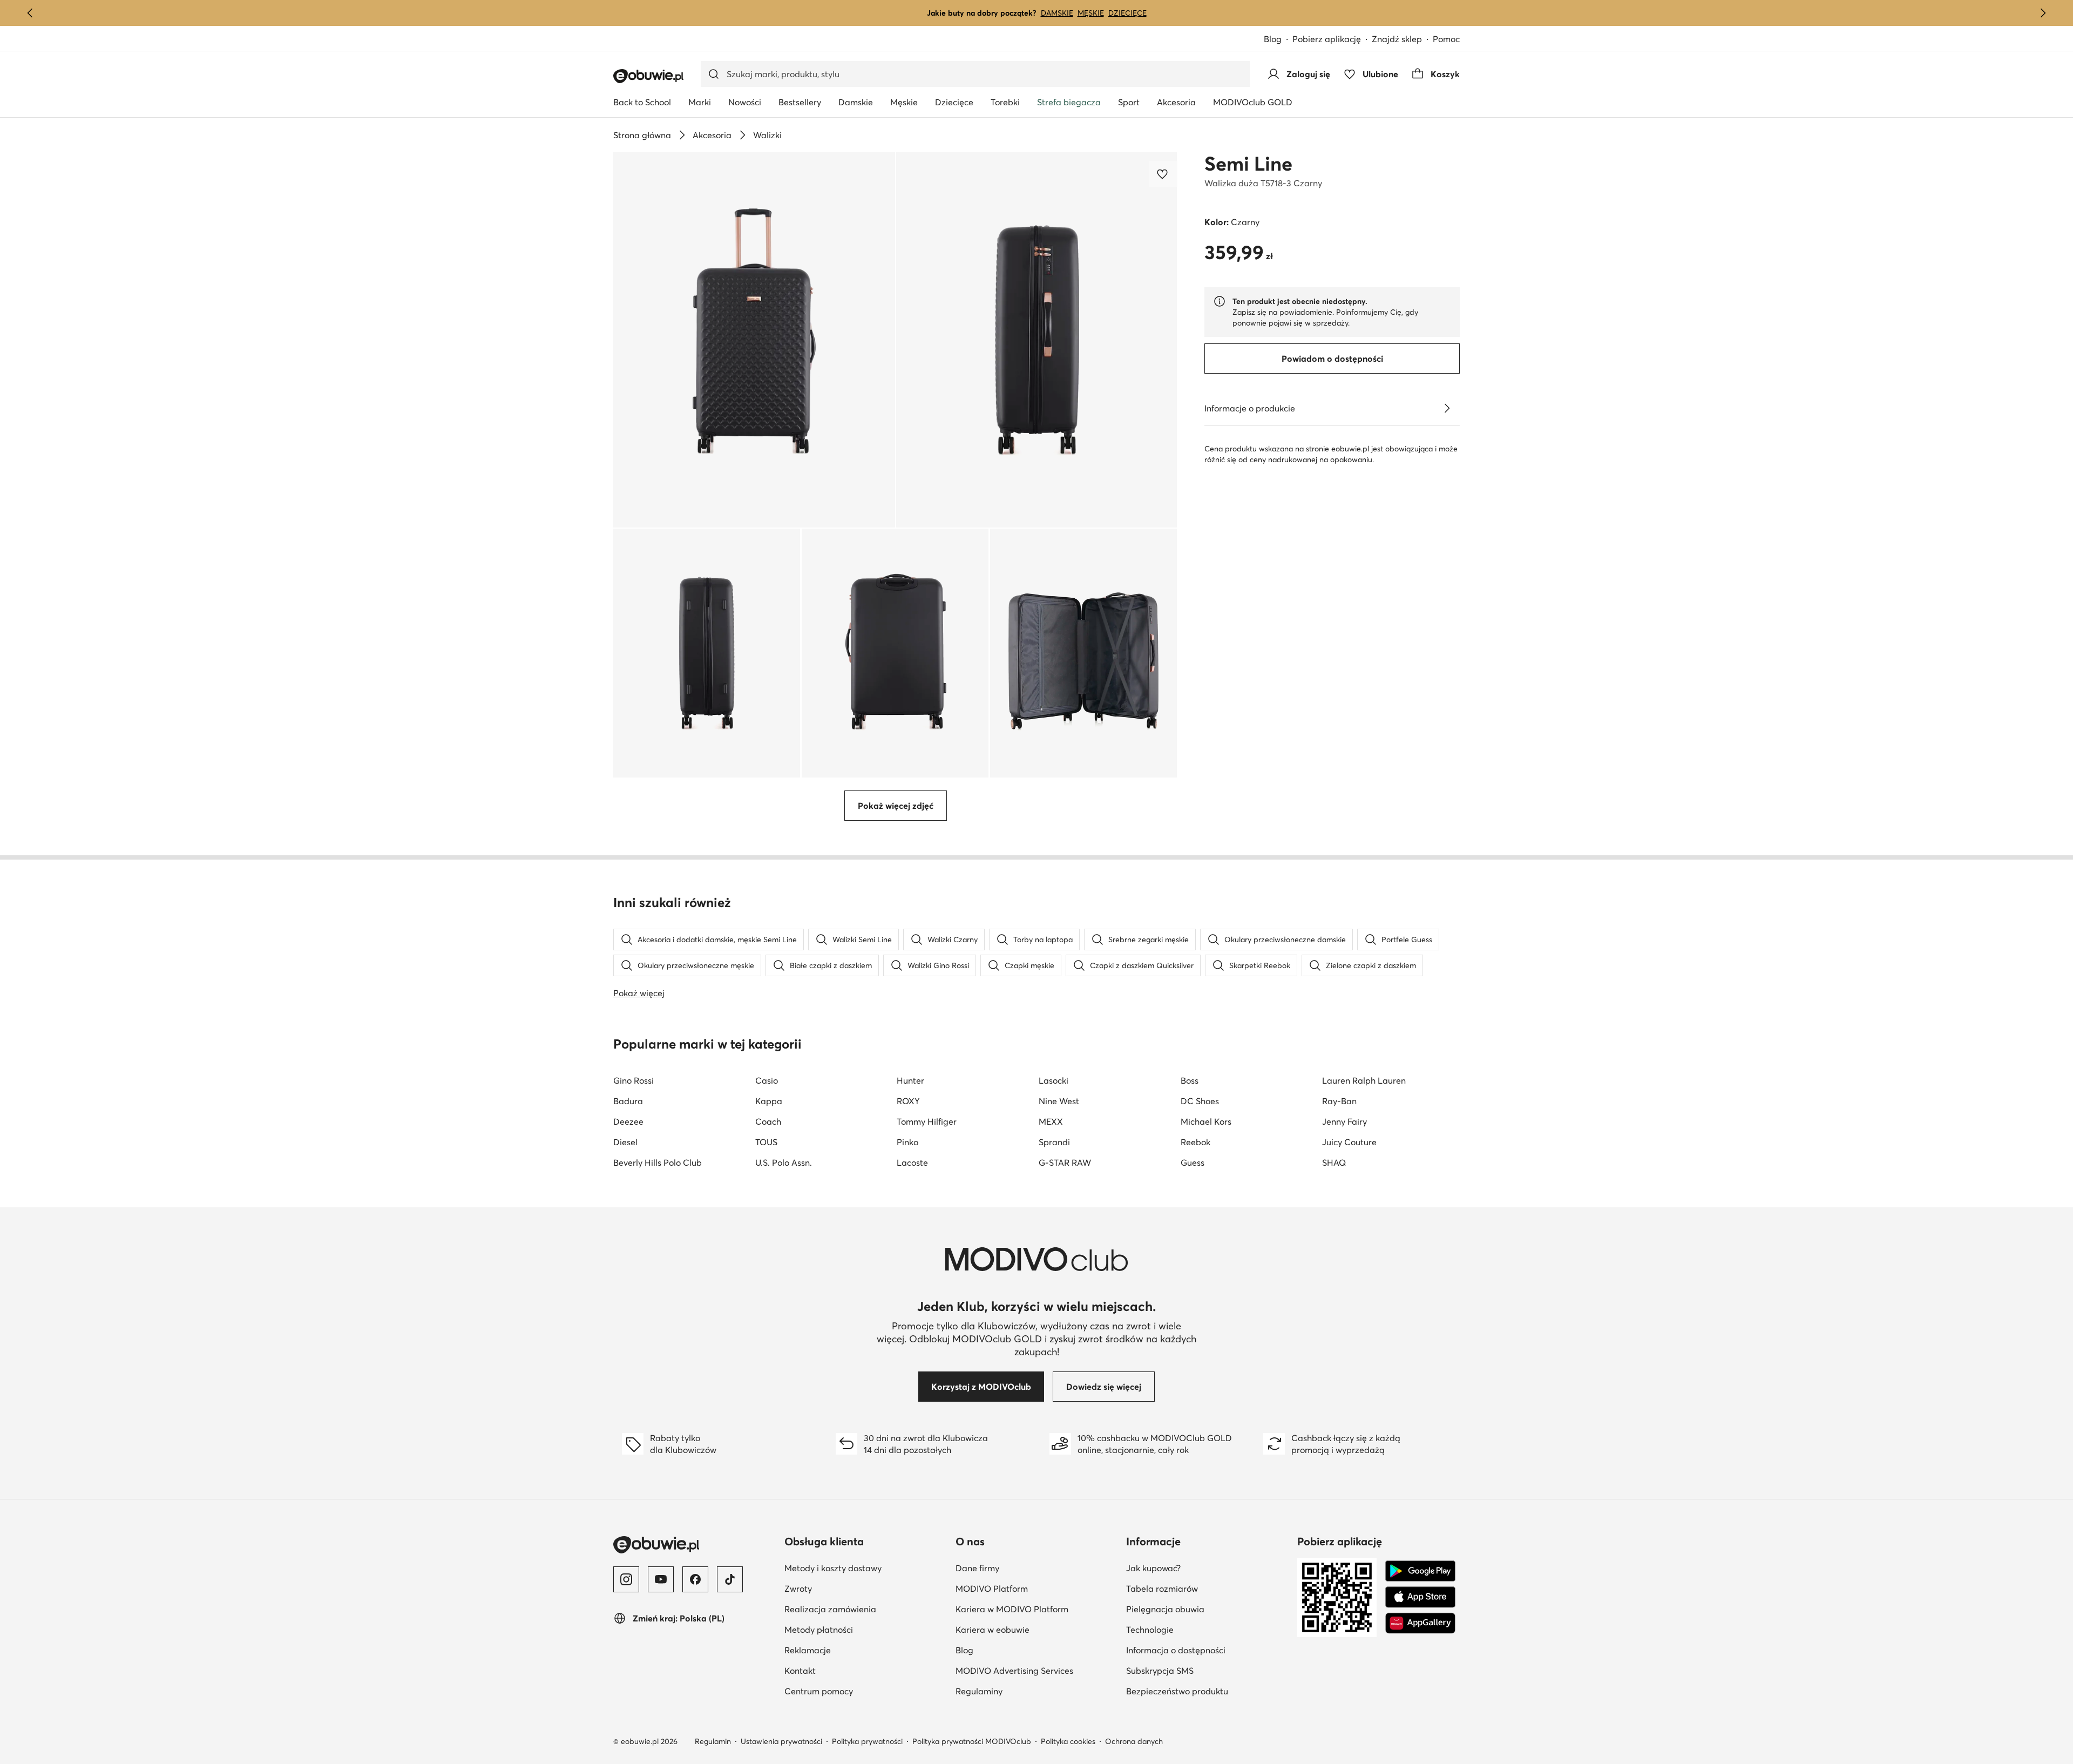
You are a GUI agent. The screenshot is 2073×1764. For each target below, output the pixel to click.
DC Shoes (1200, 1101)
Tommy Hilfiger (927, 1121)
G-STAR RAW (1065, 1163)
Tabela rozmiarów (1162, 1589)
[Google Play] (1420, 1571)
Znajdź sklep (1397, 39)
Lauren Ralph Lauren (1364, 1080)
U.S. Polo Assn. (784, 1163)
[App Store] (1420, 1597)
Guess (1193, 1163)
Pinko (907, 1142)
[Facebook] (695, 1579)
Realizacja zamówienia (830, 1609)
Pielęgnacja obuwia (1165, 1609)
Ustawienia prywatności (781, 1741)
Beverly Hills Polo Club (658, 1163)
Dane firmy (977, 1568)
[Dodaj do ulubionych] (1163, 174)
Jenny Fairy (1344, 1121)
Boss (1190, 1080)
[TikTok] (730, 1579)
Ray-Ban (1339, 1101)
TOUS (766, 1142)
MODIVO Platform (992, 1589)
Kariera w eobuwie (993, 1630)
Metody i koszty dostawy (833, 1568)
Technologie (1150, 1630)
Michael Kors (1206, 1121)
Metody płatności (819, 1630)
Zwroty (798, 1589)
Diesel (625, 1142)
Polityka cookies (1068, 1741)
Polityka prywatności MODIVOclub (972, 1741)
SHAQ (1334, 1163)
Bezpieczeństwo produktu (1177, 1691)
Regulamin (713, 1741)
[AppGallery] (1420, 1623)
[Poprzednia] (30, 13)
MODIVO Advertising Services (1014, 1671)
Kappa (769, 1101)
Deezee (628, 1121)
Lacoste (912, 1163)
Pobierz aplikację (1327, 39)
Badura (628, 1101)
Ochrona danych (1134, 1741)
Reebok (1195, 1142)
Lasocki (1054, 1080)
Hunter (910, 1080)
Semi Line (1248, 164)
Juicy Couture (1349, 1142)
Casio (767, 1080)
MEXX (1051, 1121)
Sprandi (1054, 1142)
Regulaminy (979, 1691)
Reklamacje (808, 1650)
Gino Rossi (634, 1080)
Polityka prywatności (867, 1741)
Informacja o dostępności (1176, 1650)
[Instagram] (626, 1579)
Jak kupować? (1153, 1568)
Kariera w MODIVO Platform (1012, 1609)
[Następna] (2043, 13)
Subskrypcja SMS (1160, 1671)
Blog (1273, 39)
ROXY (908, 1101)
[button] (754, 340)
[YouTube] (661, 1579)
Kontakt (800, 1671)
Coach (768, 1121)
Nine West (1059, 1101)
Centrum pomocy (819, 1691)
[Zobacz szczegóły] (1447, 408)
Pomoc (1446, 39)
